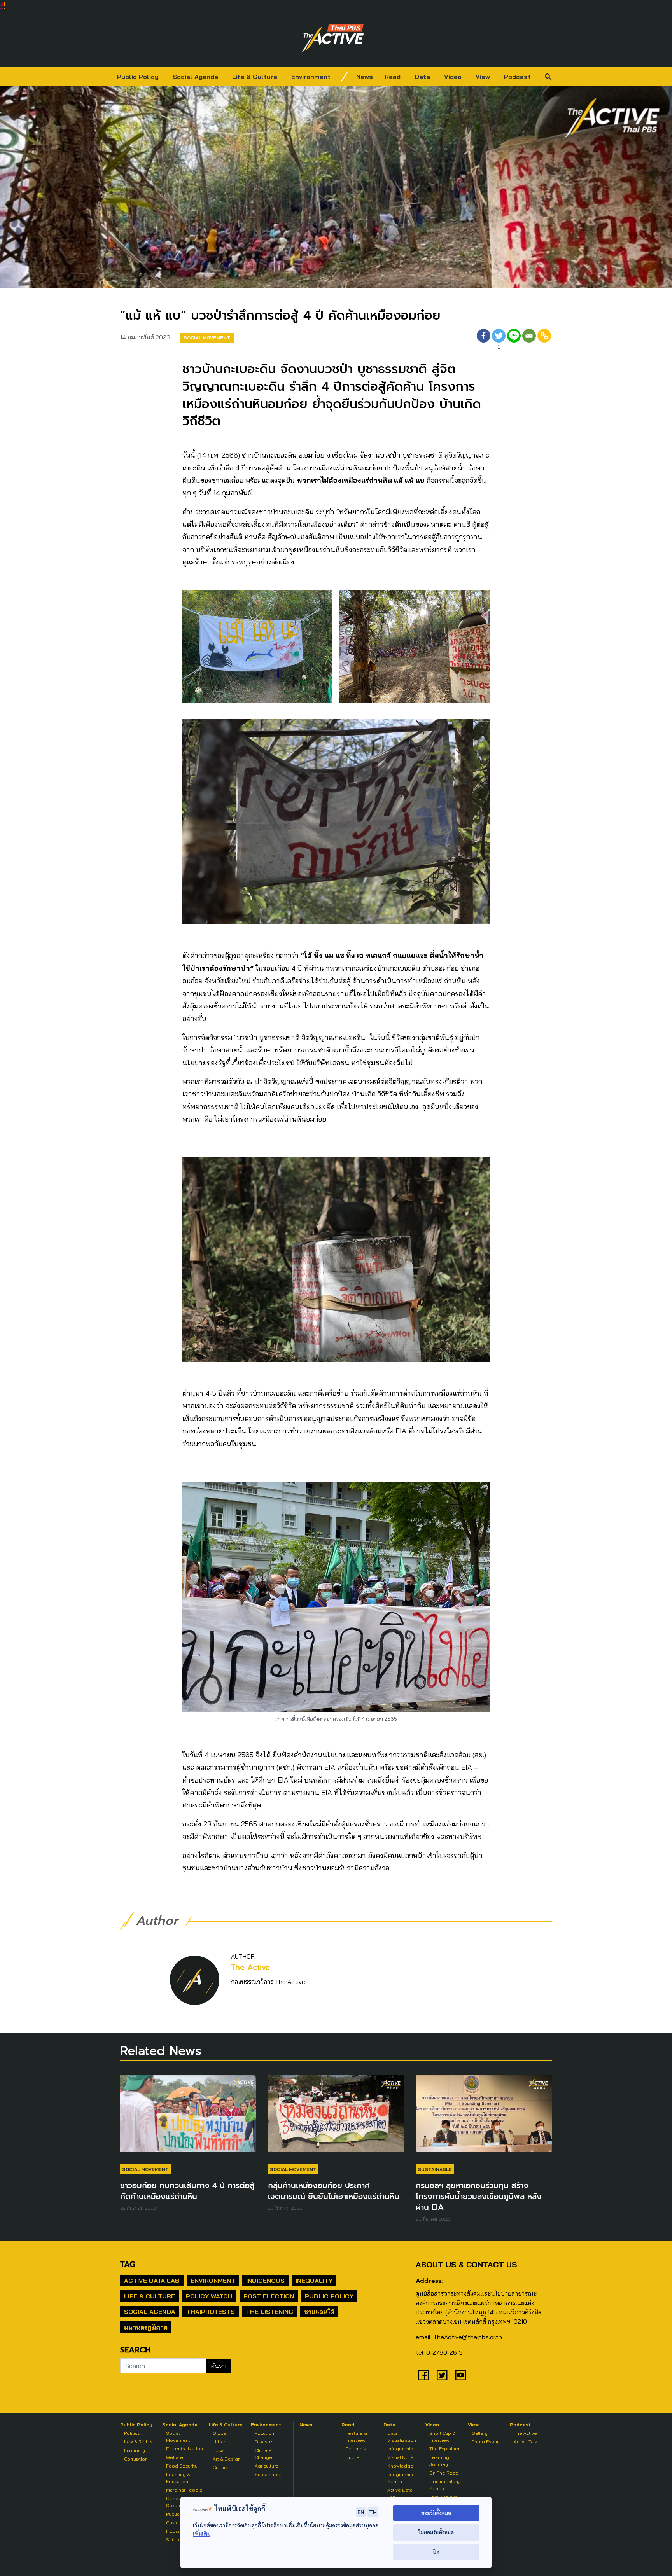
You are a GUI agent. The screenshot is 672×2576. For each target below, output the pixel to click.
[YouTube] (461, 2375)
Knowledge (400, 2466)
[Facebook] (484, 340)
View (483, 77)
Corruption (136, 2459)
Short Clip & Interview (442, 2437)
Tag (128, 2264)
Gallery (480, 2433)
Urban (220, 2442)
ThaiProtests (211, 2312)
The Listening (269, 2312)
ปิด (436, 2552)
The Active (251, 1967)
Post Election (269, 2296)
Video (453, 77)
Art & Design (227, 2459)
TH (373, 2512)
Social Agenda (195, 77)
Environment (311, 77)
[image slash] (345, 77)
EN (361, 2512)
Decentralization (185, 2449)
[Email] (529, 340)
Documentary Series (444, 2485)
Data (422, 77)
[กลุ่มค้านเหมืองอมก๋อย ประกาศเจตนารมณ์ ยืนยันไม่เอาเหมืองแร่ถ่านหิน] (336, 2117)
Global (220, 2433)
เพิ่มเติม (202, 2533)
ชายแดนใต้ (319, 2312)
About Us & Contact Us (466, 2264)
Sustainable (435, 2169)
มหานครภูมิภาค (146, 2327)
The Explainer (444, 2449)
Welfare (175, 2457)
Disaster (264, 2442)
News (365, 77)
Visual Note (400, 2457)
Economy (135, 2450)
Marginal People (184, 2490)
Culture (221, 2467)
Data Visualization (402, 2437)
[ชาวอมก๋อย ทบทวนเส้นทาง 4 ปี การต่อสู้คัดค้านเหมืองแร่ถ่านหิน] (188, 2117)
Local (219, 2450)
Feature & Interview (356, 2437)
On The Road (444, 2473)
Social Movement (207, 338)
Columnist (357, 2449)
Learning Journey (439, 2461)
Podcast (517, 77)
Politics (132, 2433)
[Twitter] (442, 2375)
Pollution (264, 2433)
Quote (352, 2457)
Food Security (182, 2466)
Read (393, 77)
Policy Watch (209, 2296)
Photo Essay (486, 2442)
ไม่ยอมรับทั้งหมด (436, 2532)
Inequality (314, 2281)
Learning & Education (178, 2478)
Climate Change (263, 2454)
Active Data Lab (152, 2281)
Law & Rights (138, 2442)
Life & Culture (255, 77)
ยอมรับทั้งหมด (436, 2513)
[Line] (514, 340)
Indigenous (265, 2281)
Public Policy (138, 77)
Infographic (400, 2449)
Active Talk (525, 2442)
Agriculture (267, 2466)
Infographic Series (400, 2478)
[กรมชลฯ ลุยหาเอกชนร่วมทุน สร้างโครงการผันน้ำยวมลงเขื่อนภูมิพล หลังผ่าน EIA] (484, 2117)
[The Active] (333, 38)
